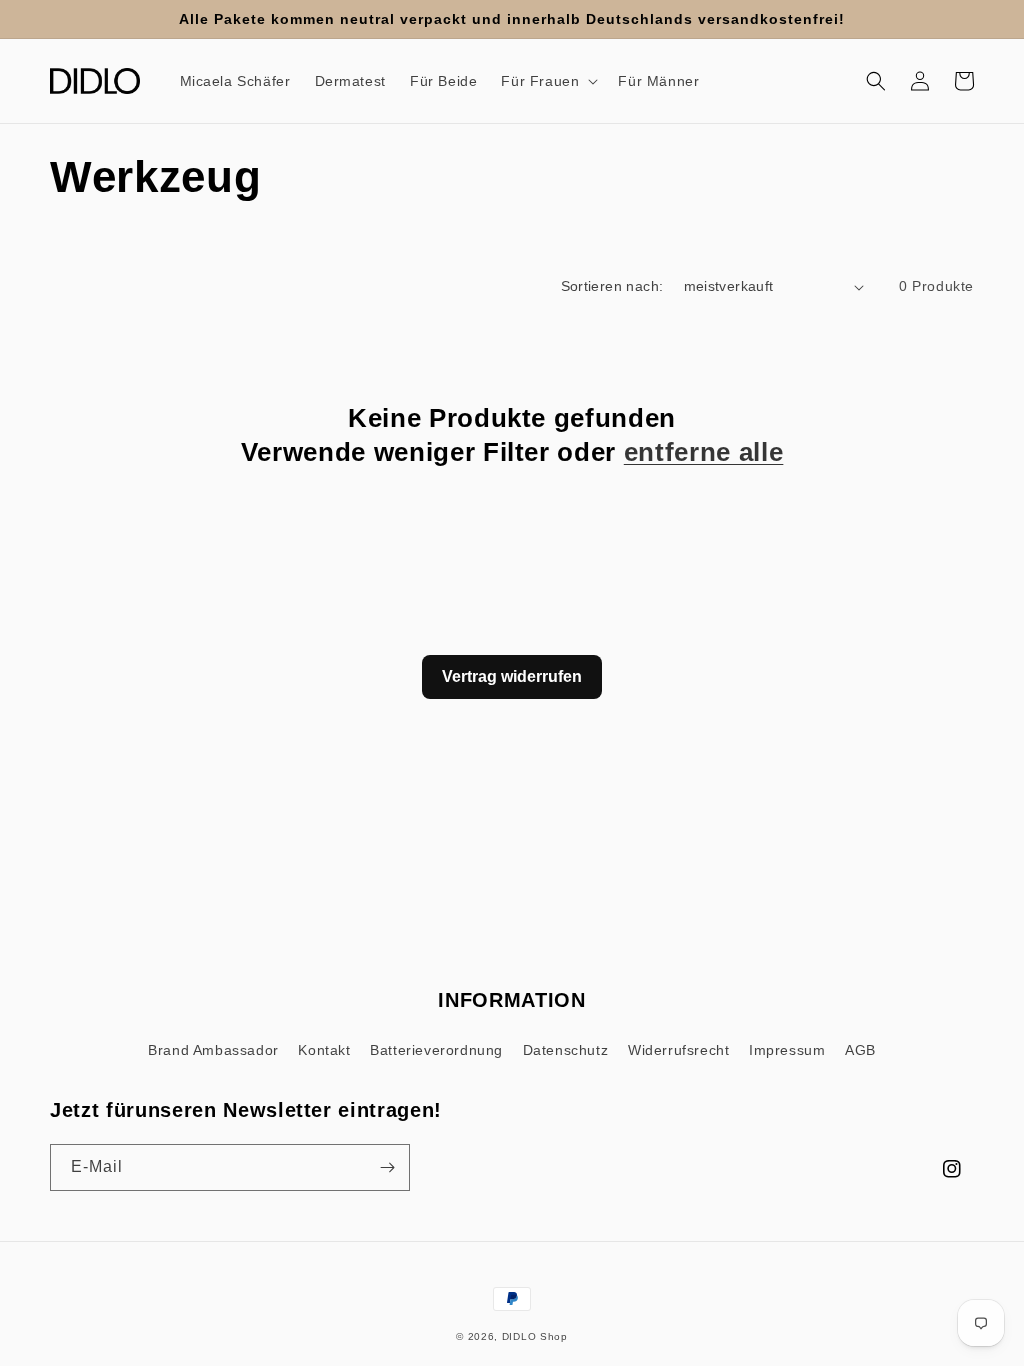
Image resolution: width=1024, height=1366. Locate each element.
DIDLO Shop (535, 1336)
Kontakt (324, 1050)
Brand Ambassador (213, 1050)
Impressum (787, 1050)
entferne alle (704, 452)
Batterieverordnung (436, 1050)
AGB (860, 1050)
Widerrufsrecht (678, 1050)
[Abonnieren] (387, 1167)
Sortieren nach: (612, 286)
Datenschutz (566, 1050)
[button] (547, 81)
